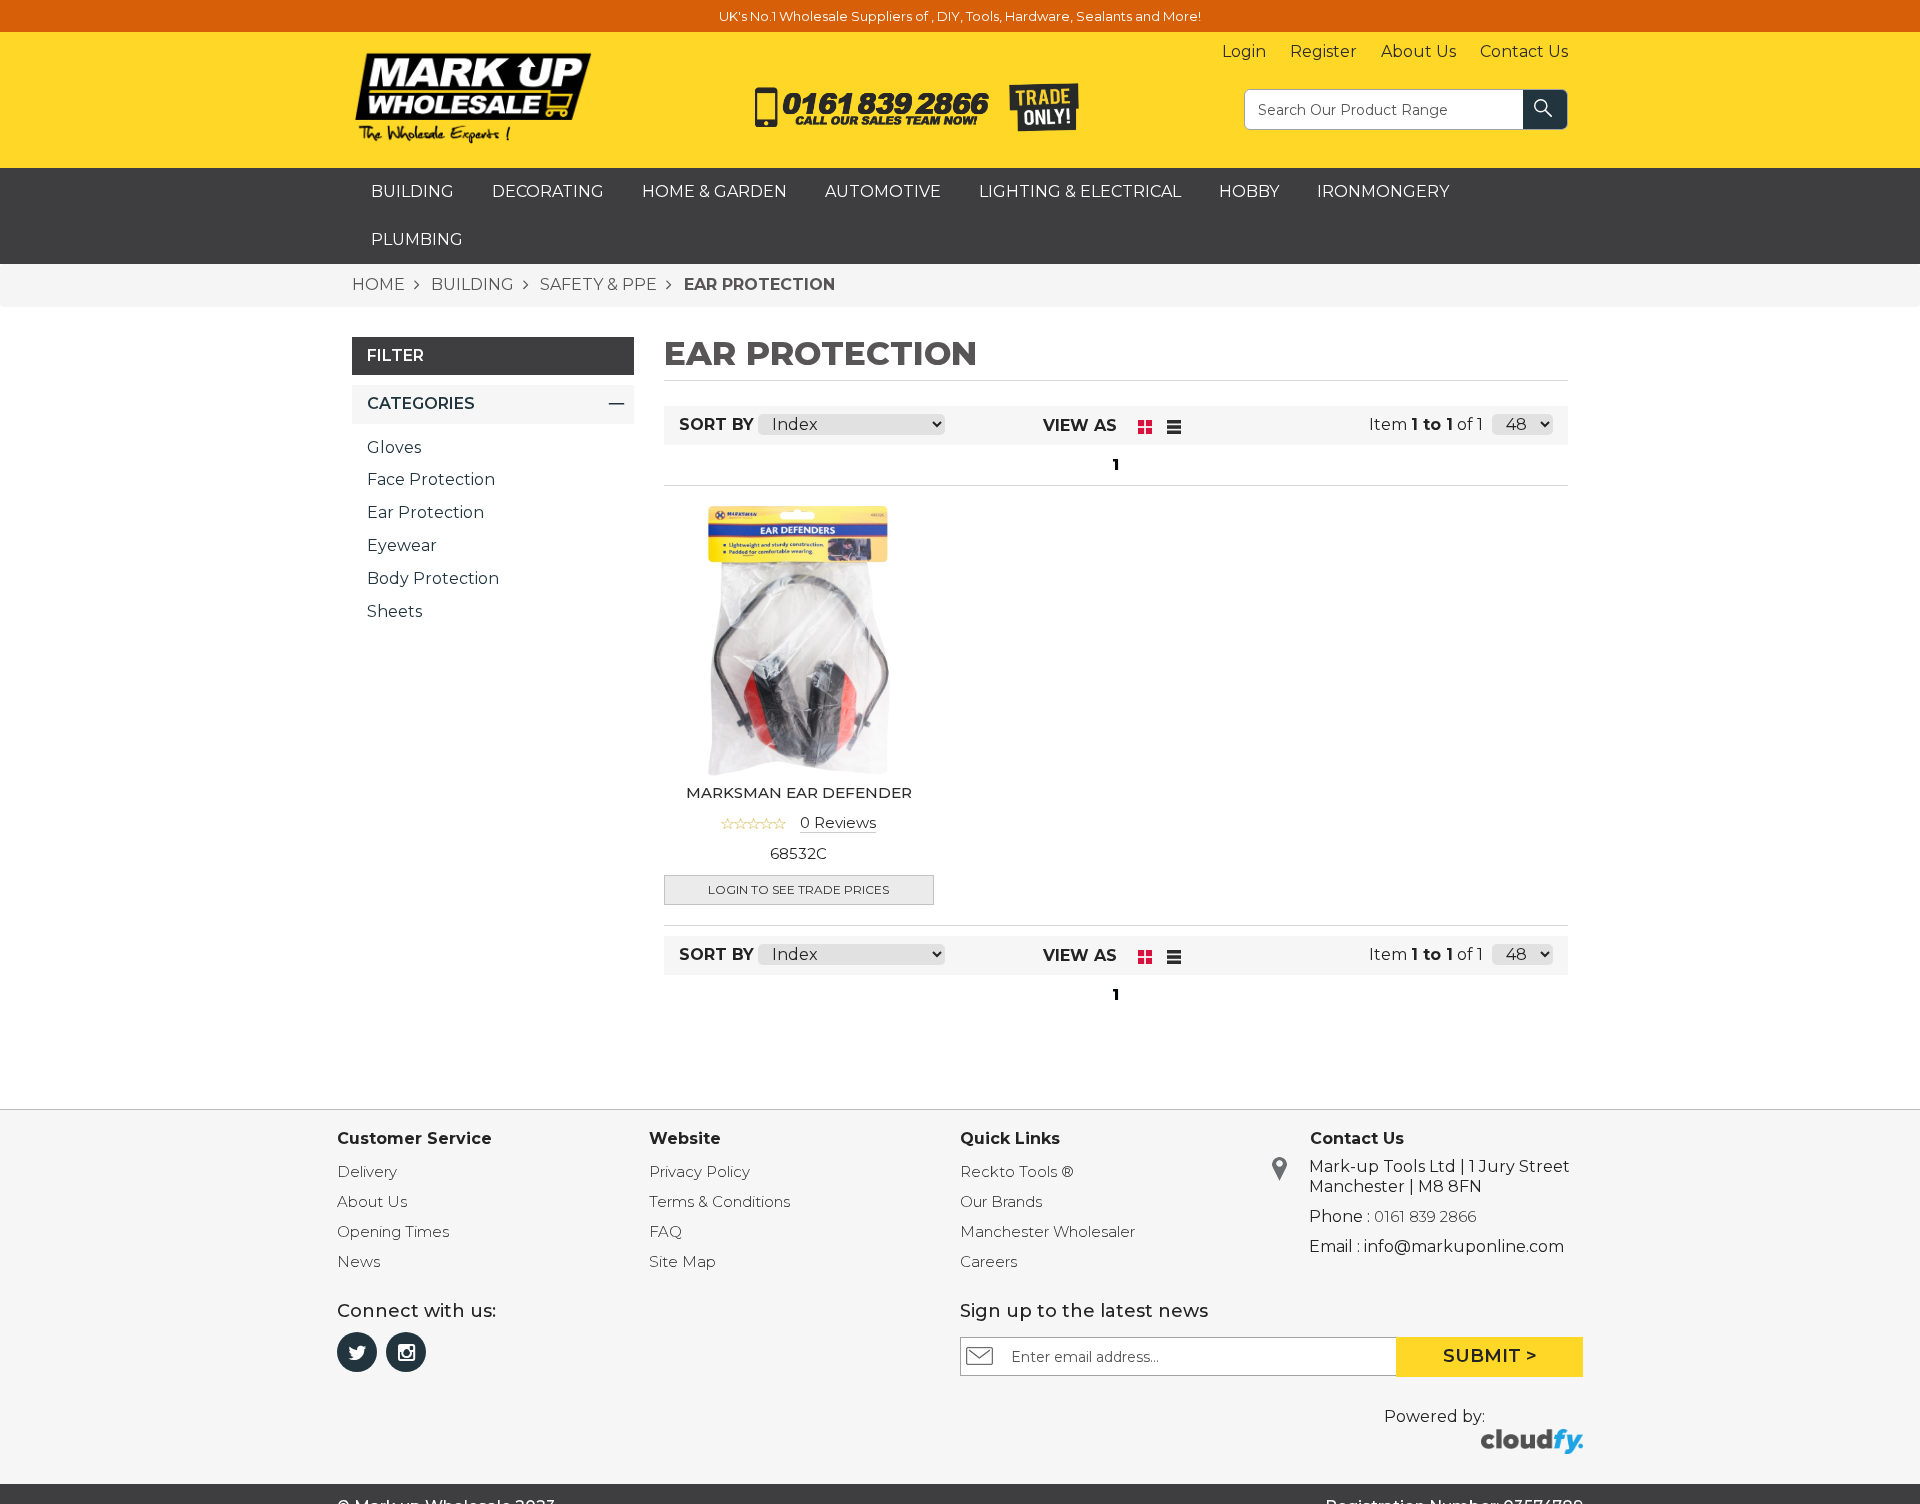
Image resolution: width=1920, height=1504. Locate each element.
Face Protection (431, 479)
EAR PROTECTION (757, 284)
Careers (988, 1261)
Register (1323, 51)
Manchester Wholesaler (1047, 1231)
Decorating (548, 191)
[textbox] (1385, 108)
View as (1080, 425)
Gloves (394, 447)
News (358, 1261)
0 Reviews (838, 822)
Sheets (394, 611)
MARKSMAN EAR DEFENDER (799, 792)
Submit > (1490, 1356)
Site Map (682, 1261)
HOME (378, 284)
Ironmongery (1383, 191)
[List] (1174, 425)
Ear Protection (425, 512)
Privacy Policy (699, 1171)
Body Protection (433, 578)
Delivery (367, 1171)
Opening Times (393, 1231)
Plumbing (417, 239)
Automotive (883, 191)
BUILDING (470, 284)
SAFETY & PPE (596, 284)
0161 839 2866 (1425, 1216)
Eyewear (402, 545)
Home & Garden (714, 191)
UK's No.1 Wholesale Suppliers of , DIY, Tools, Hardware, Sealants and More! (960, 16)
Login (1244, 51)
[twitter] (357, 1352)
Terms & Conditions (719, 1201)
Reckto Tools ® (1017, 1171)
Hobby (1249, 191)
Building (412, 191)
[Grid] (1145, 425)
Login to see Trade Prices (798, 889)
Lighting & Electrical (1080, 191)
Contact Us (1524, 51)
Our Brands (1001, 1201)
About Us (1418, 51)
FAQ (665, 1231)
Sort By (716, 424)
